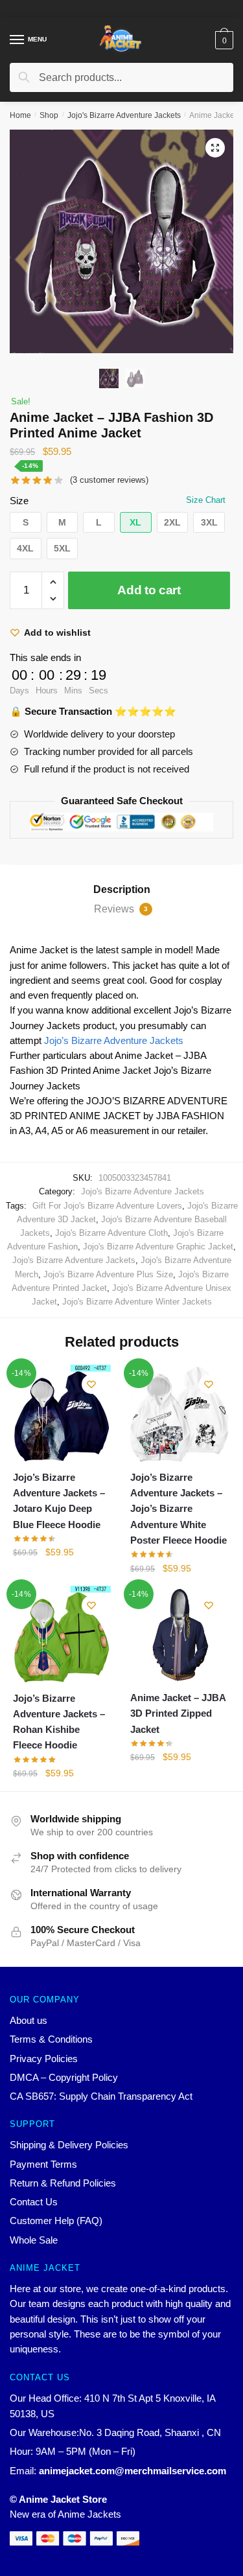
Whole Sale (34, 2240)
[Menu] (17, 40)
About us (29, 2020)
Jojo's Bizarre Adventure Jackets (124, 115)
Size (19, 501)
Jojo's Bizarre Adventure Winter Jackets (137, 1302)
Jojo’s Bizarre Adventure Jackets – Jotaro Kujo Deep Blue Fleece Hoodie (59, 1501)
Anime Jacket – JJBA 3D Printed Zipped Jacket (178, 1713)
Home (20, 115)
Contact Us (34, 2202)
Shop (49, 115)
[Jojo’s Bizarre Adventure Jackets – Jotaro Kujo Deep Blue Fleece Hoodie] (62, 1414)
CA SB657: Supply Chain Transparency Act (101, 2096)
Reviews (121, 909)
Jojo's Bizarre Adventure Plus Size (108, 1274)
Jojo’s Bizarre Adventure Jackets (114, 1040)
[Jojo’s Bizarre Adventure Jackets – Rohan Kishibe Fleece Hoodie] (62, 1635)
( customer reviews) (109, 480)
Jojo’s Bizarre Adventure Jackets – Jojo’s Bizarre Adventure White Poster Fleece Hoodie (179, 1509)
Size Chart (206, 500)
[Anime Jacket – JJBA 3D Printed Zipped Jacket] (179, 1635)
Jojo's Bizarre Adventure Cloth (111, 1233)
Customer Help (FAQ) (56, 2221)
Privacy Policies (44, 2059)
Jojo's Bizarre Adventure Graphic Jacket (158, 1247)
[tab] (121, 890)
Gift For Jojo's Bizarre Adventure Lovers (107, 1206)
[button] (26, 523)
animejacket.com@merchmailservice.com (133, 2471)
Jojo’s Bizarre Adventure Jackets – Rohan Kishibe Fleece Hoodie (59, 1722)
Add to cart (149, 590)
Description (122, 889)
